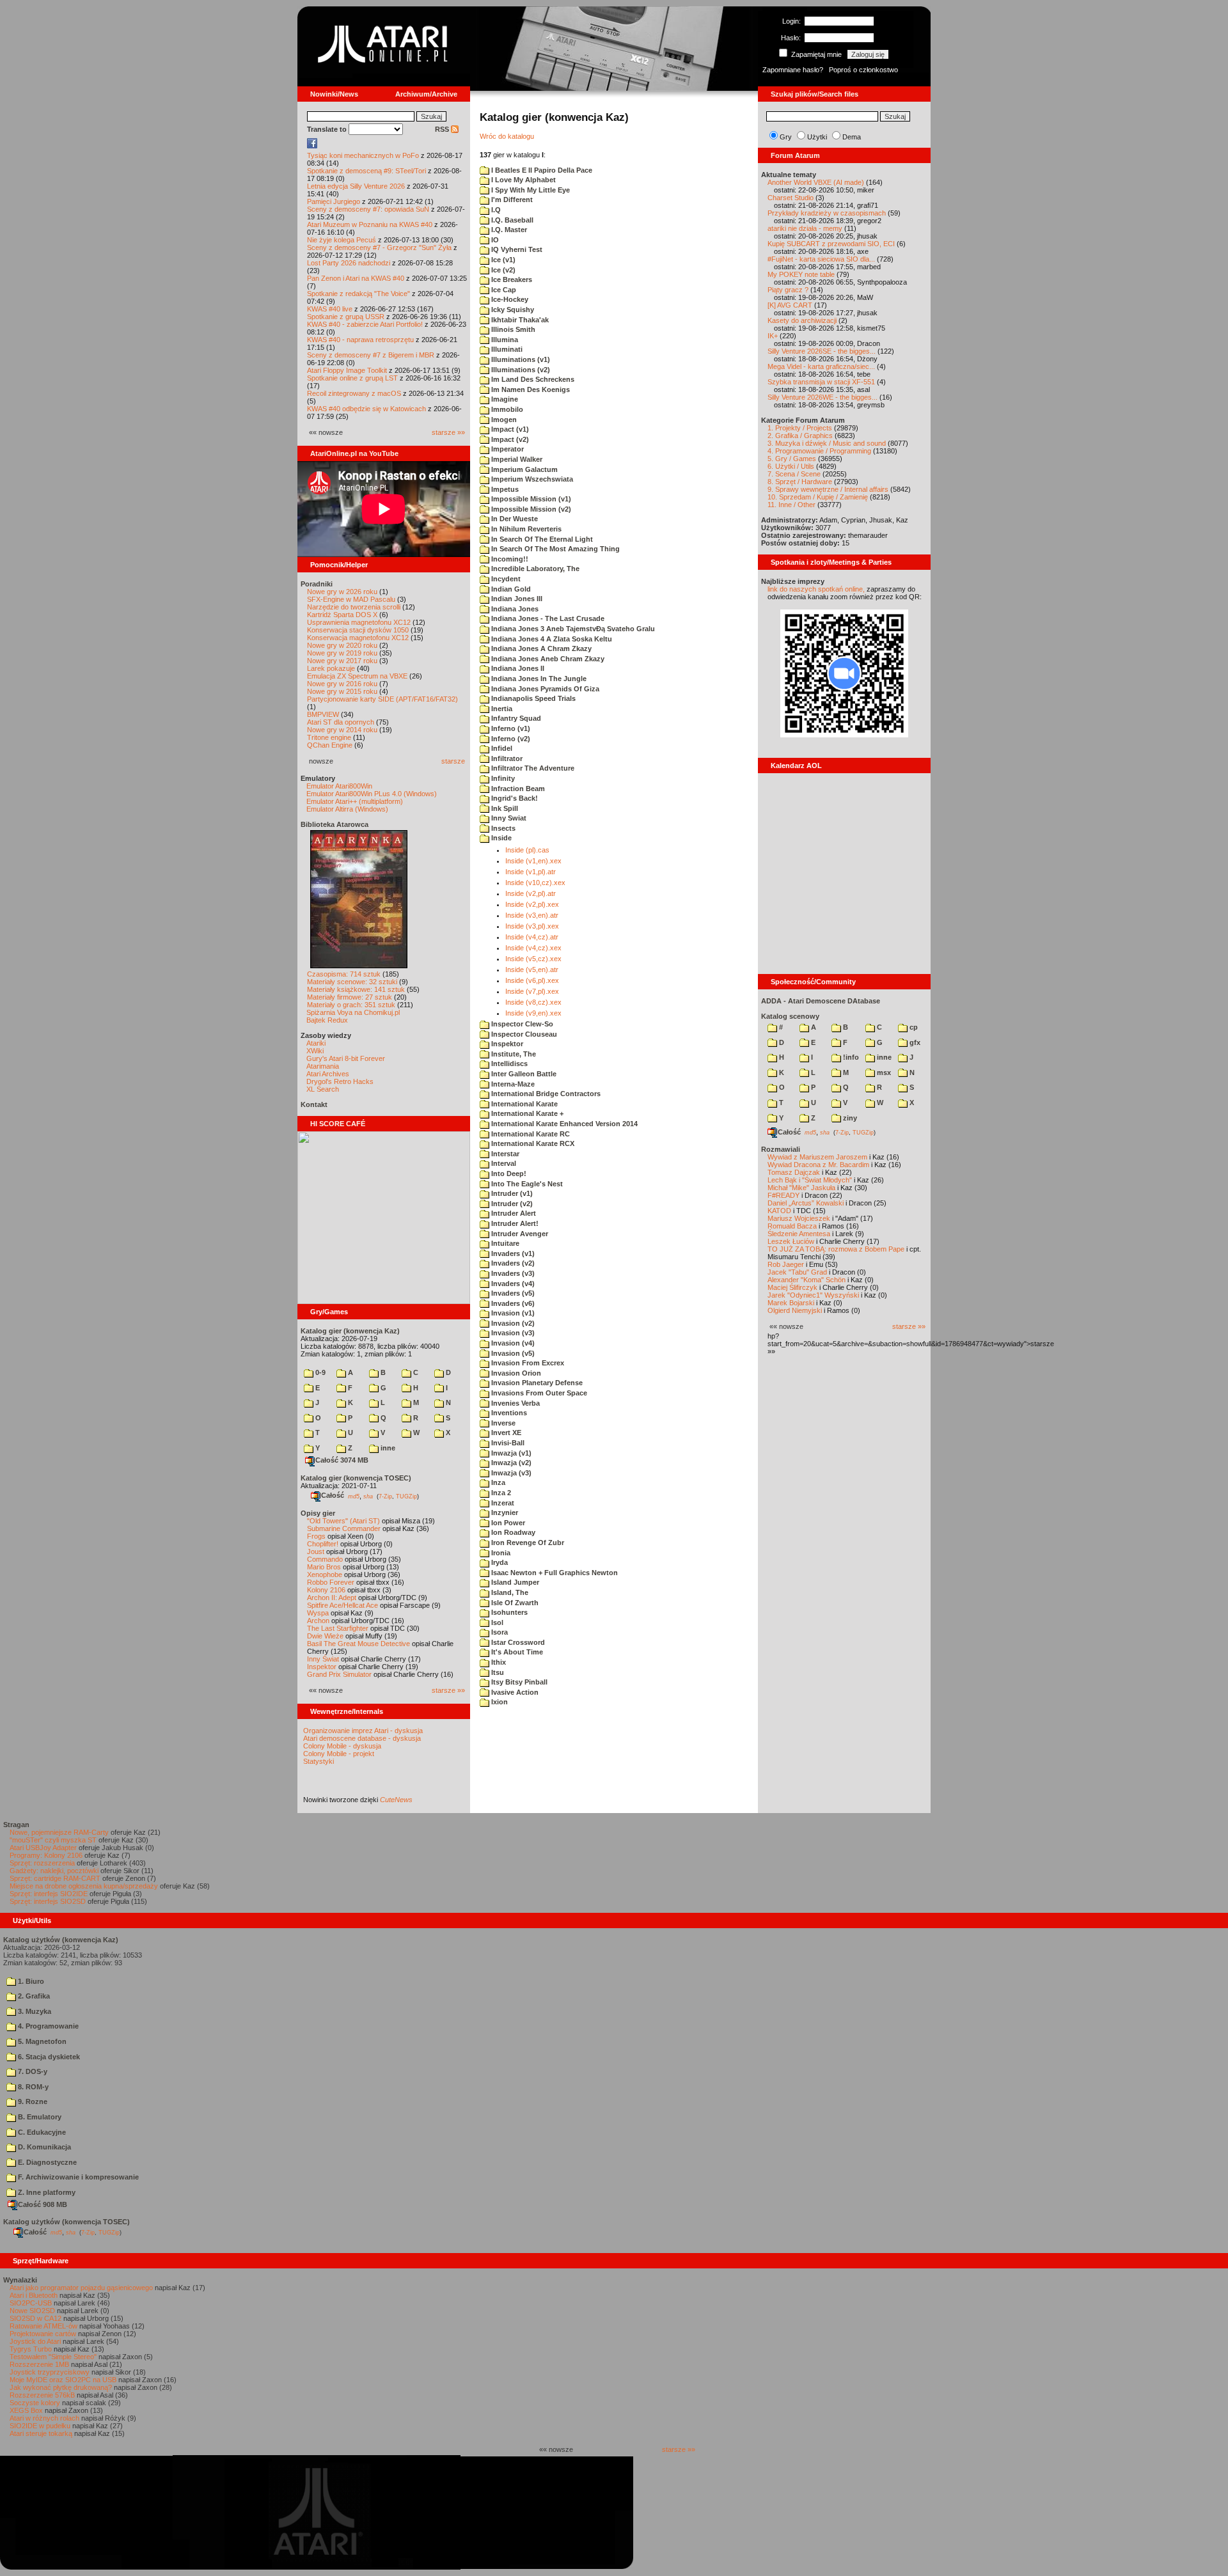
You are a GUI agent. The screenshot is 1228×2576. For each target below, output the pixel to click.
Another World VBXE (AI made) (816, 182)
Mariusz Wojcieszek (799, 1218)
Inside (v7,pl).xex (532, 991)
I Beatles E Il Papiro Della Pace (541, 170)
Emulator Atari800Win (339, 786)
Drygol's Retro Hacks (340, 1081)
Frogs (316, 1536)
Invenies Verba (515, 1403)
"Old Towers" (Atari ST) (343, 1521)
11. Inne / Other (791, 505)
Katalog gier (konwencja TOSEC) (356, 1478)
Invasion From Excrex (527, 1363)
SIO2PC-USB (31, 2303)
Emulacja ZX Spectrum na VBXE (357, 676)
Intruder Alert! (514, 1223)
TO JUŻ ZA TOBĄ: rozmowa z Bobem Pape (836, 1249)
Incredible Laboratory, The (534, 569)
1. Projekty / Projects (800, 428)
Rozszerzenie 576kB (42, 2395)
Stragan (16, 1825)
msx (883, 1072)
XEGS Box (26, 2410)
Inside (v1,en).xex (533, 861)
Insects (502, 828)
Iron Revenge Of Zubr (527, 1543)
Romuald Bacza (792, 1226)
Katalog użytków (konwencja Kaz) (61, 1940)
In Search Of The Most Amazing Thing (555, 549)
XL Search (323, 1089)
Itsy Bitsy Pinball (518, 1682)
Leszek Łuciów (791, 1241)
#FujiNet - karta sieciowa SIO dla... (821, 259)
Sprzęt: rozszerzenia (42, 1863)
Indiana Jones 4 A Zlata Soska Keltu (551, 639)
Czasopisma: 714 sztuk (344, 974)
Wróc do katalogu (507, 136)
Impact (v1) (509, 429)
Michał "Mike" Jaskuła (801, 1188)
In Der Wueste (514, 519)
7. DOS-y (32, 2071)
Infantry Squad (515, 718)
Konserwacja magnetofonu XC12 (358, 638)
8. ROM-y (32, 2087)
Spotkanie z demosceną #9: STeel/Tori (366, 171)
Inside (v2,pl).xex (532, 904)
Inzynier (504, 1512)
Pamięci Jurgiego (334, 201)
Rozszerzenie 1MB (39, 2364)
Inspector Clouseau (523, 1034)
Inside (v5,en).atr (532, 970)
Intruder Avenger (519, 1234)
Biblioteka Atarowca (335, 824)
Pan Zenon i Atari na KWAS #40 (356, 278)
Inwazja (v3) (510, 1473)
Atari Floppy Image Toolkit (348, 370)
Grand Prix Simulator (339, 1674)
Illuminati (506, 349)
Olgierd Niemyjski (795, 1310)
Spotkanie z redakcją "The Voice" (358, 294)
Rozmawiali (781, 1149)
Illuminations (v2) (520, 370)
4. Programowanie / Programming (819, 451)
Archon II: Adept (333, 1598)
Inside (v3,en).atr (532, 915)
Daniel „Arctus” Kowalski (806, 1203)
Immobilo (506, 409)
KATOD (779, 1211)
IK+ (773, 336)
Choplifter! (323, 1544)
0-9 (319, 1372)
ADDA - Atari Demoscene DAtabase (821, 1001)
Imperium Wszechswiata (531, 479)
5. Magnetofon (41, 2041)
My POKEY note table (801, 274)
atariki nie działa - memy (805, 228)
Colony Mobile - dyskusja (342, 1746)
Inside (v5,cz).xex (533, 959)
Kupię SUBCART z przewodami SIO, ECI (831, 244)
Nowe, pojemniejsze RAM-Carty (59, 1832)
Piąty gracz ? (788, 290)
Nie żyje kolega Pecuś (342, 240)
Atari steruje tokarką (41, 2433)
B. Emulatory (39, 2117)
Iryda (499, 1562)
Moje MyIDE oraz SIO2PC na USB (63, 2380)
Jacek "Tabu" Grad (797, 1272)
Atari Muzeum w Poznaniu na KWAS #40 (370, 224)
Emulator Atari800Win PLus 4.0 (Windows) (372, 794)
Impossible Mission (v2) (530, 509)
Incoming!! (509, 559)
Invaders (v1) (512, 1253)
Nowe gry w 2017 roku (342, 661)
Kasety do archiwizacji (802, 320)
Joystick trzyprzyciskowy (50, 2372)
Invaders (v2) (512, 1263)
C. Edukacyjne (41, 2132)
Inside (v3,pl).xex (532, 926)
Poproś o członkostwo (863, 70)
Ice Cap (503, 290)
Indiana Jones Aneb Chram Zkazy (547, 659)
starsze (453, 761)
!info (850, 1057)
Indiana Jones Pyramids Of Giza (544, 689)
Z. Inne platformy (46, 2192)
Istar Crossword (517, 1642)
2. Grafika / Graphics (800, 436)
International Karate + (526, 1113)
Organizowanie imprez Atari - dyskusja (363, 1731)
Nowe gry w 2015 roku (342, 691)
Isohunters (508, 1612)
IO (494, 240)
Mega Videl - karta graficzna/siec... (821, 366)
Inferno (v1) (510, 728)
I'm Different (511, 200)
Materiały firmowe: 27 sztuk (350, 997)
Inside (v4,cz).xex (533, 948)
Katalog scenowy (790, 1016)
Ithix (498, 1662)
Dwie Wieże (325, 1636)
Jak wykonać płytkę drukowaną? (61, 2387)
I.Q (495, 210)
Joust (316, 1551)
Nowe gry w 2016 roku (342, 684)
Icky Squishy (512, 310)
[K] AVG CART (790, 305)
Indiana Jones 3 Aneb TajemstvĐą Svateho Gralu (572, 629)
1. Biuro (30, 1981)
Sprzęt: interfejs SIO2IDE (49, 1894)
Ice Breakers (511, 279)
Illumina (504, 340)
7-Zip (385, 1496)
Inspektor (322, 1667)
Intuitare (504, 1243)
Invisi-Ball (507, 1443)
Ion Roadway (512, 1532)
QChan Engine (330, 745)
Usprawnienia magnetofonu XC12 (359, 622)
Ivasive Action (514, 1692)
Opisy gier (318, 1513)
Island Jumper (514, 1582)
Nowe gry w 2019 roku (342, 653)
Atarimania (323, 1066)
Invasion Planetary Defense (536, 1383)
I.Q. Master (508, 230)
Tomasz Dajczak (794, 1172)
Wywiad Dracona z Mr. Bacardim (818, 1165)
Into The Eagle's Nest (526, 1184)
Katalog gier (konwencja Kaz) (350, 1331)
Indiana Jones (514, 609)
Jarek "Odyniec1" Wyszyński (813, 1295)
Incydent (505, 579)
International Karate (523, 1104)
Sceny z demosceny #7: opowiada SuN (368, 209)
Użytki (817, 137)
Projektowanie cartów (43, 2334)
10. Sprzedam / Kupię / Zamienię (818, 497)
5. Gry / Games (792, 459)
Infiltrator (506, 758)
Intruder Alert (513, 1213)
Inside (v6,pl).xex (532, 980)
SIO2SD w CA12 (35, 2318)
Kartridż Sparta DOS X (342, 615)
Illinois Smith (512, 329)
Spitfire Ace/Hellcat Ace (342, 1605)
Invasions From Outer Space (538, 1393)
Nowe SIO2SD (32, 2311)
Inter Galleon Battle (523, 1074)
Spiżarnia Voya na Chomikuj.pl (353, 1012)
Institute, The (513, 1054)
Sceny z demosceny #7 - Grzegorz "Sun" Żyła (379, 247)
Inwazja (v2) (510, 1463)
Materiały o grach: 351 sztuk (351, 1005)
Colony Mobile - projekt (339, 1754)
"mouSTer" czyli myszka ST (53, 1840)
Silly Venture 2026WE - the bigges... (823, 397)
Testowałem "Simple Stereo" (53, 2357)
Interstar (504, 1154)
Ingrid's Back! (514, 798)
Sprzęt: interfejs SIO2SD (48, 1901)
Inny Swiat (508, 818)
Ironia (500, 1553)
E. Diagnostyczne (46, 2162)
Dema (852, 137)
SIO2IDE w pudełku (40, 2426)
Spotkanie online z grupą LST (352, 378)
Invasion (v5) (512, 1353)
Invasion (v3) (512, 1333)
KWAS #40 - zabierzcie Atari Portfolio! (365, 324)
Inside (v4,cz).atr (532, 937)
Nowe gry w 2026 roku (342, 592)
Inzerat (502, 1503)
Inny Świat (323, 1659)
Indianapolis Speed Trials (532, 698)
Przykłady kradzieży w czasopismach (827, 213)
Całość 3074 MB (342, 1460)
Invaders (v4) (512, 1284)
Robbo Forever (331, 1582)
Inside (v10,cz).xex (535, 883)
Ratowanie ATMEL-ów (43, 2326)
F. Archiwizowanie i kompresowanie (77, 2177)
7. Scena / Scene (794, 474)
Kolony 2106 (326, 1590)
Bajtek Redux (327, 1020)
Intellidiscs (508, 1064)
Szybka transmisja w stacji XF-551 (821, 382)
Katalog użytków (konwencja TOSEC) (67, 2222)
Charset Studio (791, 198)
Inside (500, 838)
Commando (325, 1559)
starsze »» (448, 432)
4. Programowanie (47, 2026)
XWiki (315, 1051)
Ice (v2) (502, 270)
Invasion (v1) (512, 1313)
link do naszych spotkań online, (816, 589)
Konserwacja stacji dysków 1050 (358, 630)
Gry (786, 137)
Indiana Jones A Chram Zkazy (540, 648)
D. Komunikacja (43, 2147)
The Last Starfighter (338, 1628)
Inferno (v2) (510, 739)
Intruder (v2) (511, 1204)
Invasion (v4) (512, 1343)
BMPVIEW (323, 714)
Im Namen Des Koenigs (530, 389)
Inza (497, 1482)
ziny (849, 1118)
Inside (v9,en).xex (533, 1013)
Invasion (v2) (512, 1323)
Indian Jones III (516, 599)
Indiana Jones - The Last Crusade (547, 618)
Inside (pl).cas (527, 850)
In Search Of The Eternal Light (541, 539)
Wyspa (318, 1613)
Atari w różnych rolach (44, 2418)
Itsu (497, 1672)
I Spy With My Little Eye (530, 190)
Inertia (501, 709)
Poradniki (317, 584)
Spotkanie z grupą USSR (346, 317)
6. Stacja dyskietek (48, 2057)
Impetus (504, 489)
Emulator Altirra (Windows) (347, 809)
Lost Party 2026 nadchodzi (349, 263)
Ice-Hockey (509, 299)
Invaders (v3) (512, 1273)
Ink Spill (504, 808)
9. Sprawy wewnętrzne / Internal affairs (828, 489)
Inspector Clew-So (521, 1024)
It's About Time (516, 1652)
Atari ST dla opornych (341, 722)
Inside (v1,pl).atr (531, 872)
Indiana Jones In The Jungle (538, 679)
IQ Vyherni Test (516, 249)
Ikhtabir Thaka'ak (519, 320)
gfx (914, 1042)
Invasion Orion (515, 1373)
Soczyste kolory (35, 2403)
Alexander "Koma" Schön (807, 1280)
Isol (496, 1622)
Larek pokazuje (331, 668)
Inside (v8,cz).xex (533, 1002)
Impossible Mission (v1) (530, 499)
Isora (499, 1632)
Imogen (503, 420)
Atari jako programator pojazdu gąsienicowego (81, 2288)
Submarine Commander (344, 1528)
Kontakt (314, 1104)
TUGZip (406, 1496)
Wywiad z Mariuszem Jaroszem (817, 1157)
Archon (318, 1621)
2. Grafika (33, 1996)
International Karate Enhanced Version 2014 (563, 1124)
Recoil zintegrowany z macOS (354, 393)
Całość (333, 1495)
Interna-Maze (512, 1084)
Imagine (504, 399)
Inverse (502, 1423)
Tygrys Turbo (31, 2349)
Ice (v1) (502, 260)
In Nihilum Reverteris (525, 529)
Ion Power (507, 1523)
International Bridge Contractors (545, 1094)
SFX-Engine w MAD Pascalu (351, 599)
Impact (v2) (509, 439)
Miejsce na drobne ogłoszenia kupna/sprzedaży (84, 1886)
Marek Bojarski (791, 1303)
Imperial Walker (516, 459)
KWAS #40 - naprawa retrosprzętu (360, 340)
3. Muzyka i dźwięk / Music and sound (827, 443)
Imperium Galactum (523, 469)
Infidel (501, 748)
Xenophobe (325, 1575)
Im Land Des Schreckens (532, 379)
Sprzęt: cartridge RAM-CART (55, 1878)
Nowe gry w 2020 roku (342, 645)
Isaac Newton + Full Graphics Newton (554, 1573)
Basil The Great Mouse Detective (358, 1644)
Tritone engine (329, 737)
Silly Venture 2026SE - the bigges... (822, 351)
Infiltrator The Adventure (532, 768)
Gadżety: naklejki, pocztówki (54, 1871)
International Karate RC (530, 1134)
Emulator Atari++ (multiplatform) (355, 801)
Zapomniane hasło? (793, 70)
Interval (503, 1163)
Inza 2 (500, 1493)
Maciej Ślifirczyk (792, 1287)
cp (913, 1027)
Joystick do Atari (35, 2341)
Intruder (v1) (511, 1193)
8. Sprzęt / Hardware (800, 482)
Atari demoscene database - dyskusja (362, 1738)
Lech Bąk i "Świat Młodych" (810, 1180)
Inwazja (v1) (510, 1453)
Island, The (509, 1592)
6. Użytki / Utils (791, 466)
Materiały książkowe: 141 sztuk (356, 989)
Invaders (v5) (512, 1293)
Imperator (507, 449)
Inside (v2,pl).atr (531, 893)
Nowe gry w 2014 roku (342, 730)
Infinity (502, 778)
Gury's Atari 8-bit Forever (346, 1058)
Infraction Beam (517, 789)
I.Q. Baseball (511, 220)
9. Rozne (32, 2101)
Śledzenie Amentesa (799, 1234)
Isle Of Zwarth (514, 1603)
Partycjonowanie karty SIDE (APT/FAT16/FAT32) (382, 699)
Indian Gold (510, 589)
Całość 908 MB (43, 2204)
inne (387, 1448)
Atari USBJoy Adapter (43, 1848)
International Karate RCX (532, 1143)
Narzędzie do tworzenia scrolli (354, 607)
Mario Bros (324, 1567)
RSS (443, 129)
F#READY (783, 1195)
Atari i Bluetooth (34, 2295)
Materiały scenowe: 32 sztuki (352, 982)
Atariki (316, 1043)
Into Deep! (508, 1174)
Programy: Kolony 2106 (46, 1855)
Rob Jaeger (786, 1264)
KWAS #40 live (330, 309)
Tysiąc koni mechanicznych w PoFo (363, 155)
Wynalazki (20, 2280)
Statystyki (319, 1761)
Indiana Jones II (517, 668)
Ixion (499, 1702)
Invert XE (505, 1433)
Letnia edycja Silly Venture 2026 (356, 186)
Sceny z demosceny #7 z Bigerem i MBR (371, 355)
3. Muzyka (34, 2011)
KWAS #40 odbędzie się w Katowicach (366, 409)
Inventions (508, 1413)
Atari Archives (328, 1074)
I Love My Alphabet (523, 180)
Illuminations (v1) (520, 359)
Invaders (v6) (512, 1303)
